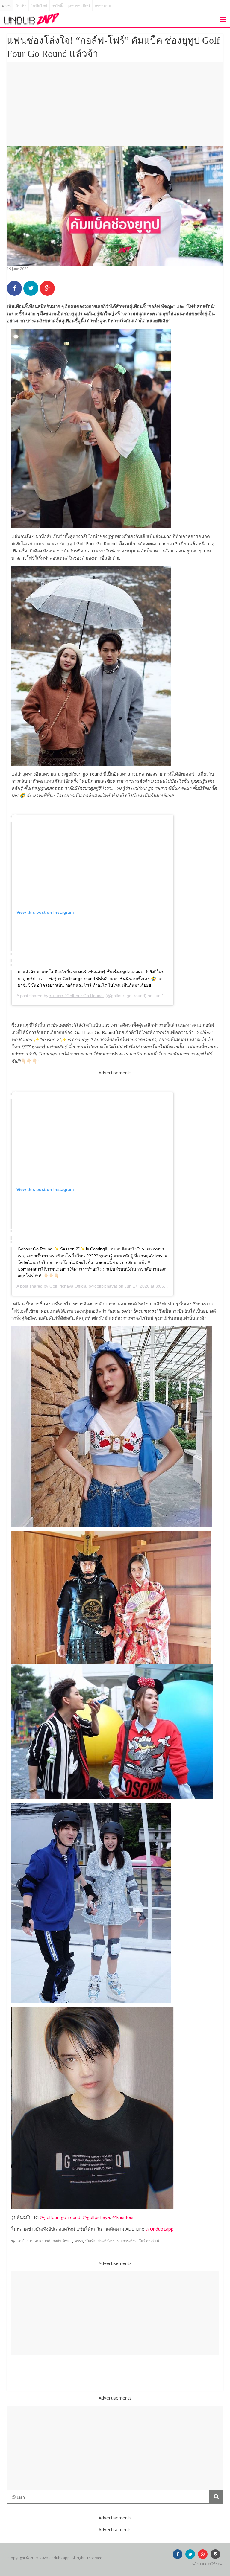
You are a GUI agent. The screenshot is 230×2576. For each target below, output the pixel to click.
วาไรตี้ (57, 6)
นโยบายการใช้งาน (207, 2564)
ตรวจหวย (103, 6)
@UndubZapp (160, 2229)
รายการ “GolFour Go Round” (77, 996)
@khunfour (123, 2217)
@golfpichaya (96, 2217)
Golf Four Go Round (33, 2241)
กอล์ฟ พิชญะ (62, 2241)
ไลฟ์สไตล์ (39, 6)
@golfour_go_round (60, 2217)
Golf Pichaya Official (68, 1286)
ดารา (6, 6)
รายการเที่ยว (127, 2241)
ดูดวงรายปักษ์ (79, 6)
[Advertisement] (115, 104)
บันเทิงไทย (106, 2241)
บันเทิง (21, 6)
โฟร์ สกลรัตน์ (149, 2241)
